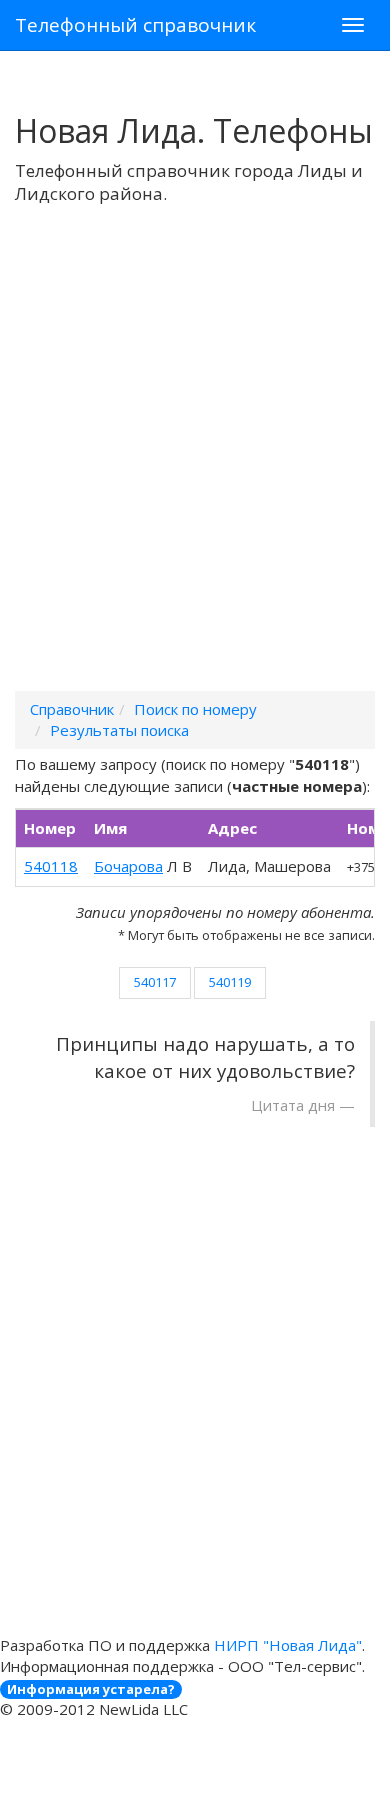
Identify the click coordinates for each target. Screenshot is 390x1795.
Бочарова (128, 866)
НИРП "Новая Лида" (288, 1645)
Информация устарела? (91, 1689)
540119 (230, 982)
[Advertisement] (195, 474)
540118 (51, 866)
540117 (155, 982)
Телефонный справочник (135, 25)
